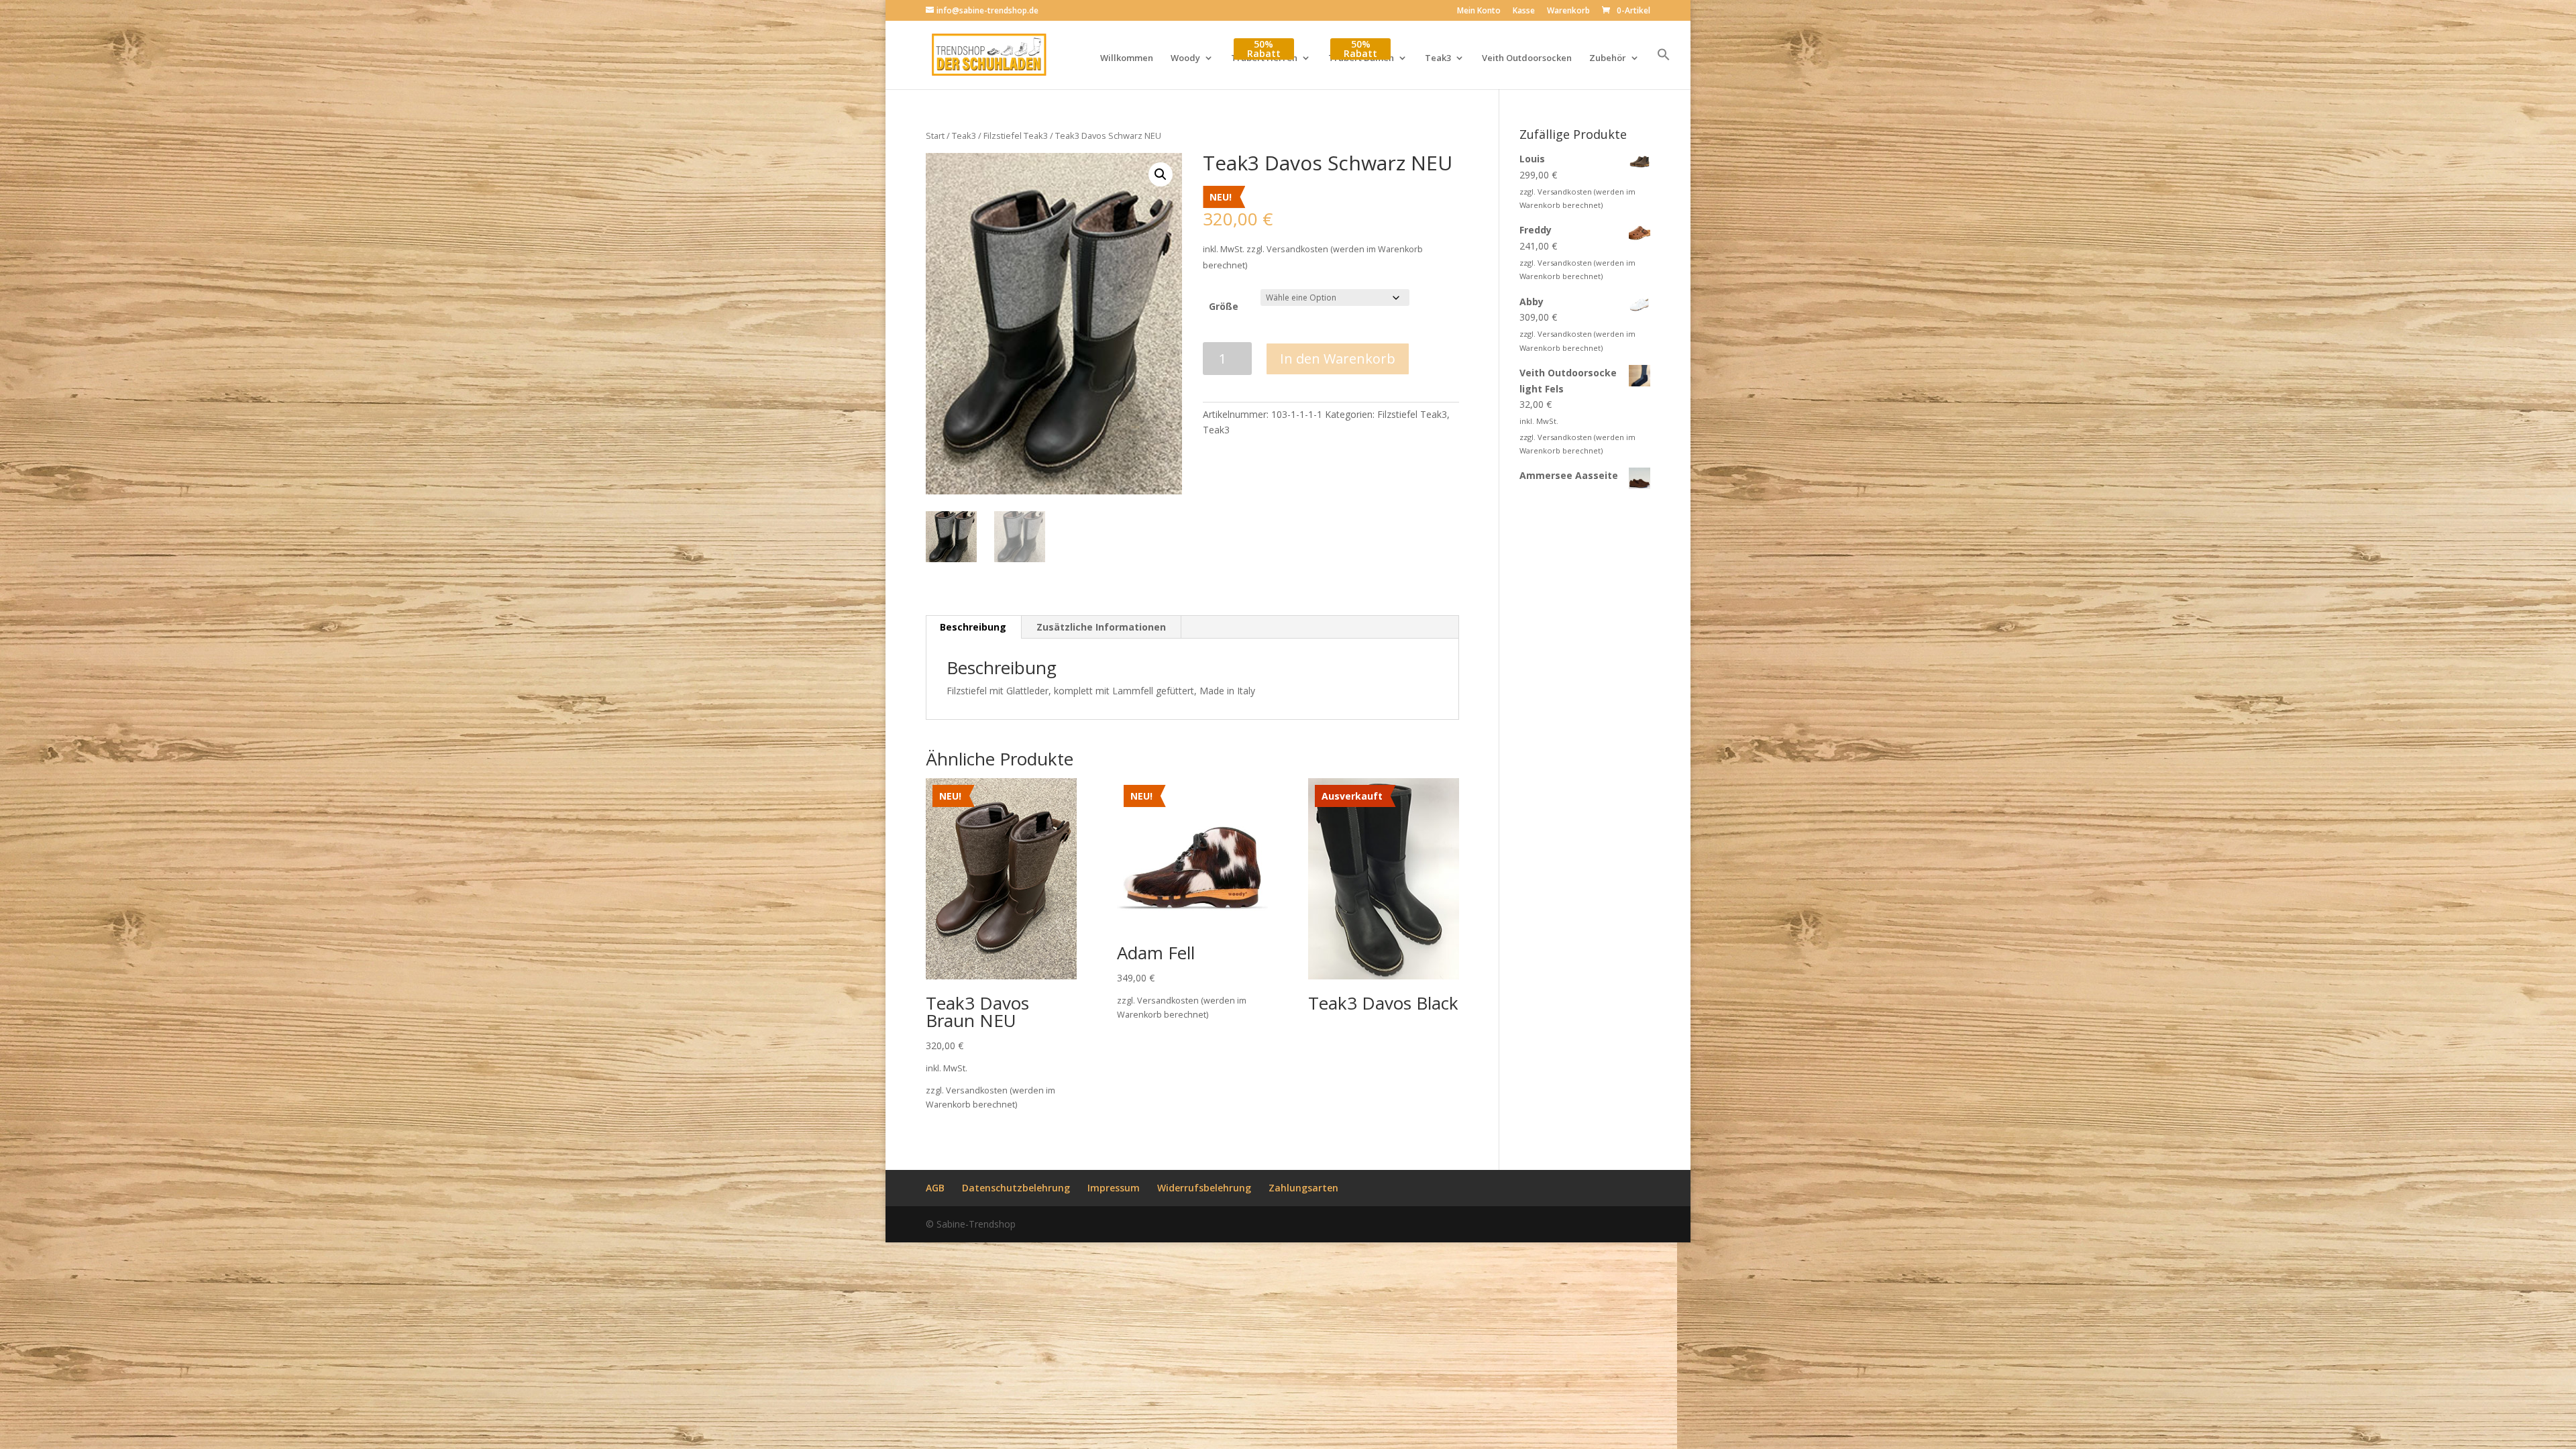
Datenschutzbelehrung (1016, 1188)
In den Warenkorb (1338, 359)
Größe (1224, 306)
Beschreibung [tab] (973, 627)
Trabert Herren (1264, 58)
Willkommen (1127, 58)
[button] (1664, 68)
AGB (935, 1188)
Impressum (1114, 1188)
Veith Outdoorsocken (1527, 58)
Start (935, 136)
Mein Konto (1479, 11)
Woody (1185, 58)
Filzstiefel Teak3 (1016, 136)
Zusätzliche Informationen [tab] (1101, 627)
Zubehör (1608, 58)
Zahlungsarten (1303, 1188)
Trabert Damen (1361, 58)
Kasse (1524, 11)
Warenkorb (1568, 11)
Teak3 (1438, 58)
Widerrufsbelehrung (1204, 1188)
